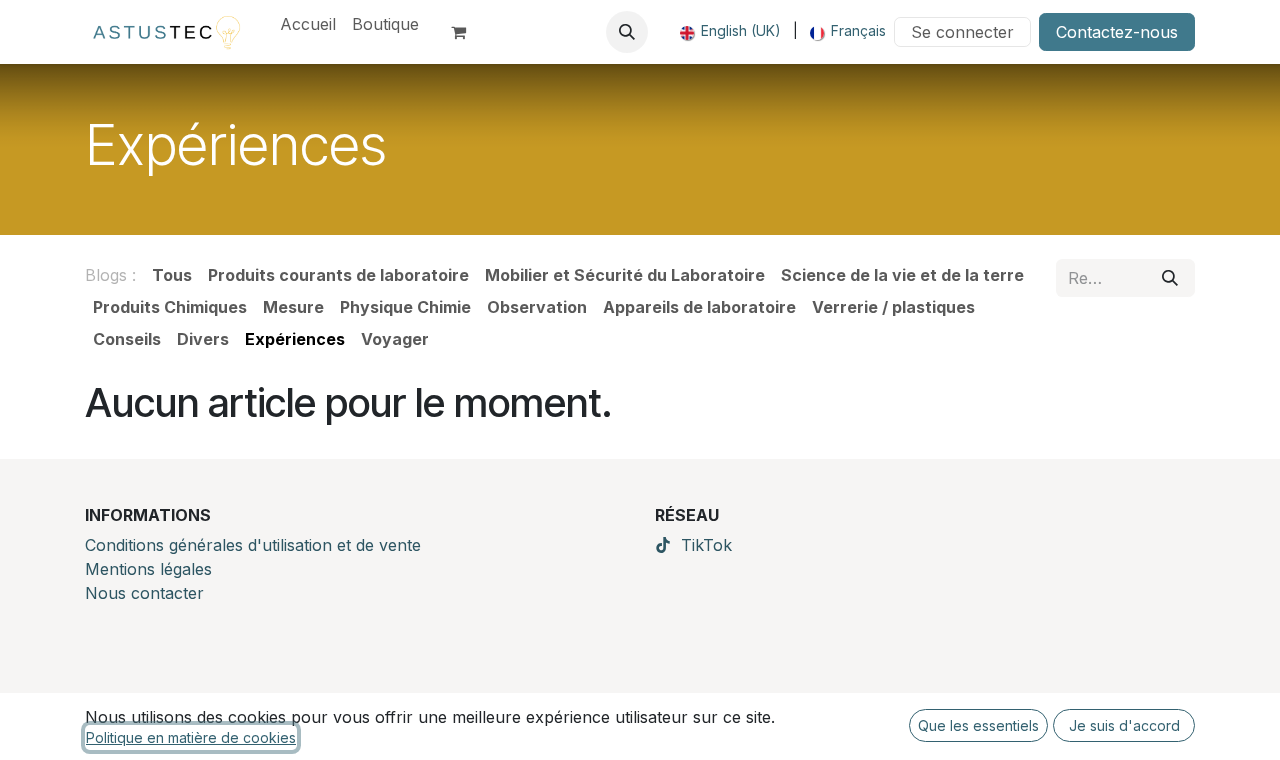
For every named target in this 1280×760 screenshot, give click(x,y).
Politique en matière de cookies (191, 737)
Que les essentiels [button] (978, 725)
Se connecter (962, 32)
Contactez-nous (1117, 32)
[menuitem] (308, 24)
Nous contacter (144, 593)
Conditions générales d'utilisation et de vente (253, 545)
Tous (172, 275)
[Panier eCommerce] (467, 32)
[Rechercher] (1170, 278)
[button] (627, 32)
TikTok (706, 545)
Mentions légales (148, 569)
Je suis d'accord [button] (1124, 725)
